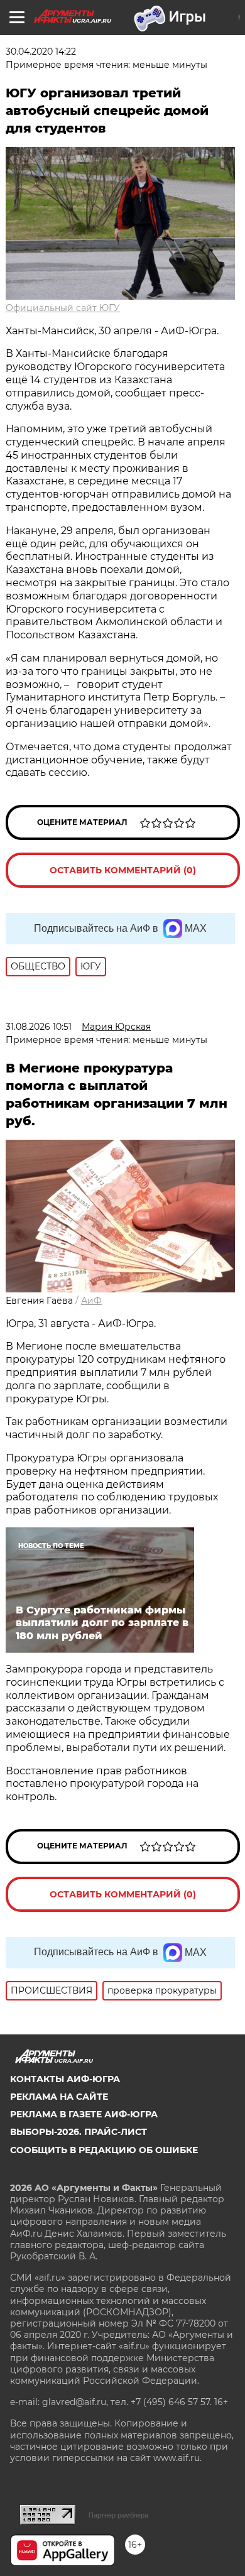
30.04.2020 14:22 (41, 52)
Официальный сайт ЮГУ (63, 308)
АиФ (91, 1301)
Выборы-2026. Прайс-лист (79, 2132)
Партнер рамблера (118, 2515)
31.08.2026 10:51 (39, 1027)
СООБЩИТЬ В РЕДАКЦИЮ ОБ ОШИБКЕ (104, 2150)
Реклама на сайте (59, 2097)
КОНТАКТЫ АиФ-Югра (65, 2079)
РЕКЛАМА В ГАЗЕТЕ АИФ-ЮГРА (84, 2114)
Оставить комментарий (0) (123, 870)
